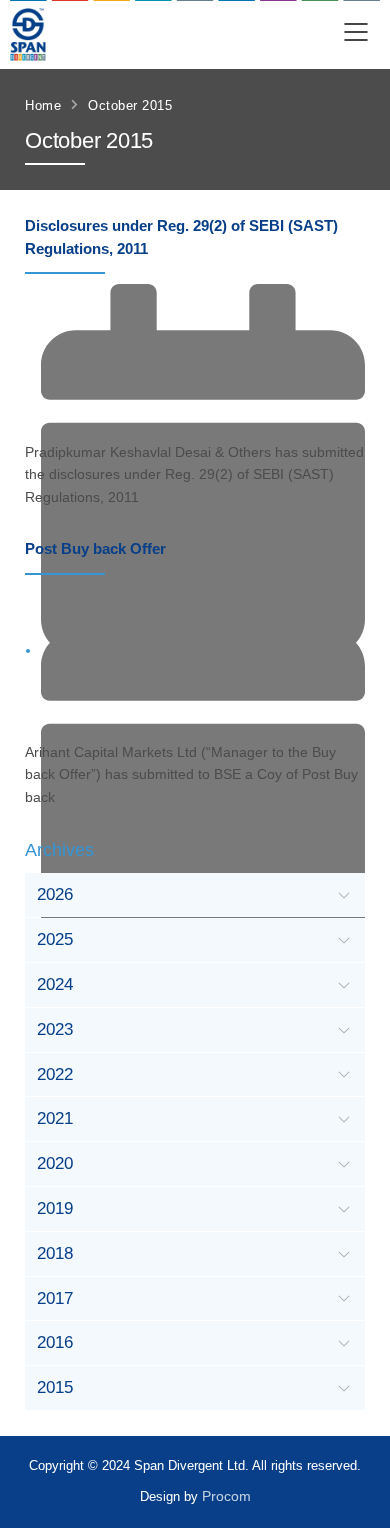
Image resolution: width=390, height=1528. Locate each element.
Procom (226, 1496)
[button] (356, 34)
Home (43, 105)
